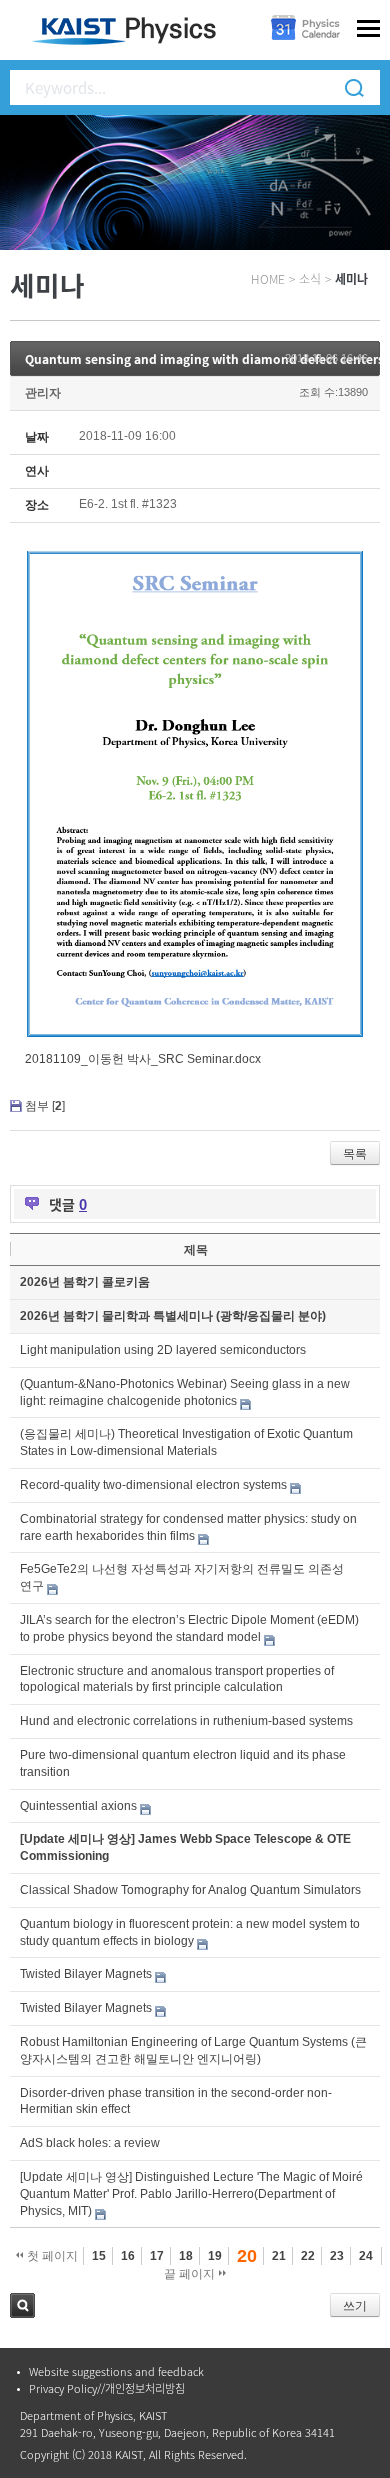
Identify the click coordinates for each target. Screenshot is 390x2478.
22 (308, 2256)
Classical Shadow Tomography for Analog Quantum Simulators (190, 1890)
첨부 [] (45, 1106)
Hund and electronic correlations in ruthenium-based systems (186, 1721)
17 (157, 2256)
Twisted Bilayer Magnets (86, 1974)
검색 (22, 2305)
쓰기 (355, 2306)
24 (366, 2256)
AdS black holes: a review (90, 2143)
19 (215, 2256)
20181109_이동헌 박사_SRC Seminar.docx (143, 1059)
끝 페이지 (191, 2274)
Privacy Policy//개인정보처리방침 (107, 2388)
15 (99, 2256)
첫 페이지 (51, 2256)
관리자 (43, 393)
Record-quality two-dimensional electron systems (153, 1485)
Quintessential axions (78, 1806)
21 (279, 2256)
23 (337, 2256)
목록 (355, 1154)
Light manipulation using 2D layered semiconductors (163, 1350)
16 (128, 2256)
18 (186, 2256)
